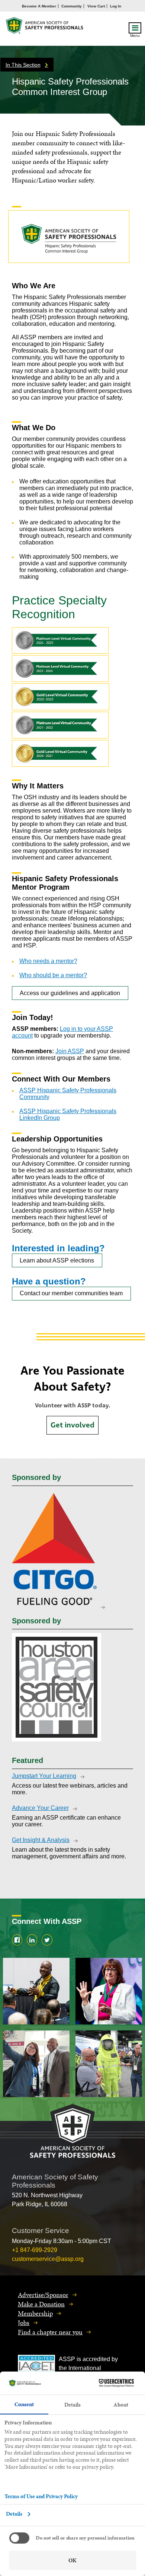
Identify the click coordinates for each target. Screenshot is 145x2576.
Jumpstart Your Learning (44, 1776)
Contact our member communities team (71, 1293)
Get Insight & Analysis (41, 1840)
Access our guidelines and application (70, 993)
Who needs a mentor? (48, 961)
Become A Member (39, 6)
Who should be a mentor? (53, 975)
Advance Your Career (40, 1808)
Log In (116, 6)
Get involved (72, 1425)
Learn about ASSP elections (57, 1260)
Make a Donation (41, 2304)
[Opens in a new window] (58, 1606)
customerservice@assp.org (48, 2259)
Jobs (24, 2323)
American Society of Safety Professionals (45, 27)
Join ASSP (70, 1051)
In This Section (23, 65)
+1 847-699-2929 (35, 2250)
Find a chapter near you (50, 2332)
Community (72, 6)
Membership (35, 2313)
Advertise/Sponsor (43, 2295)
